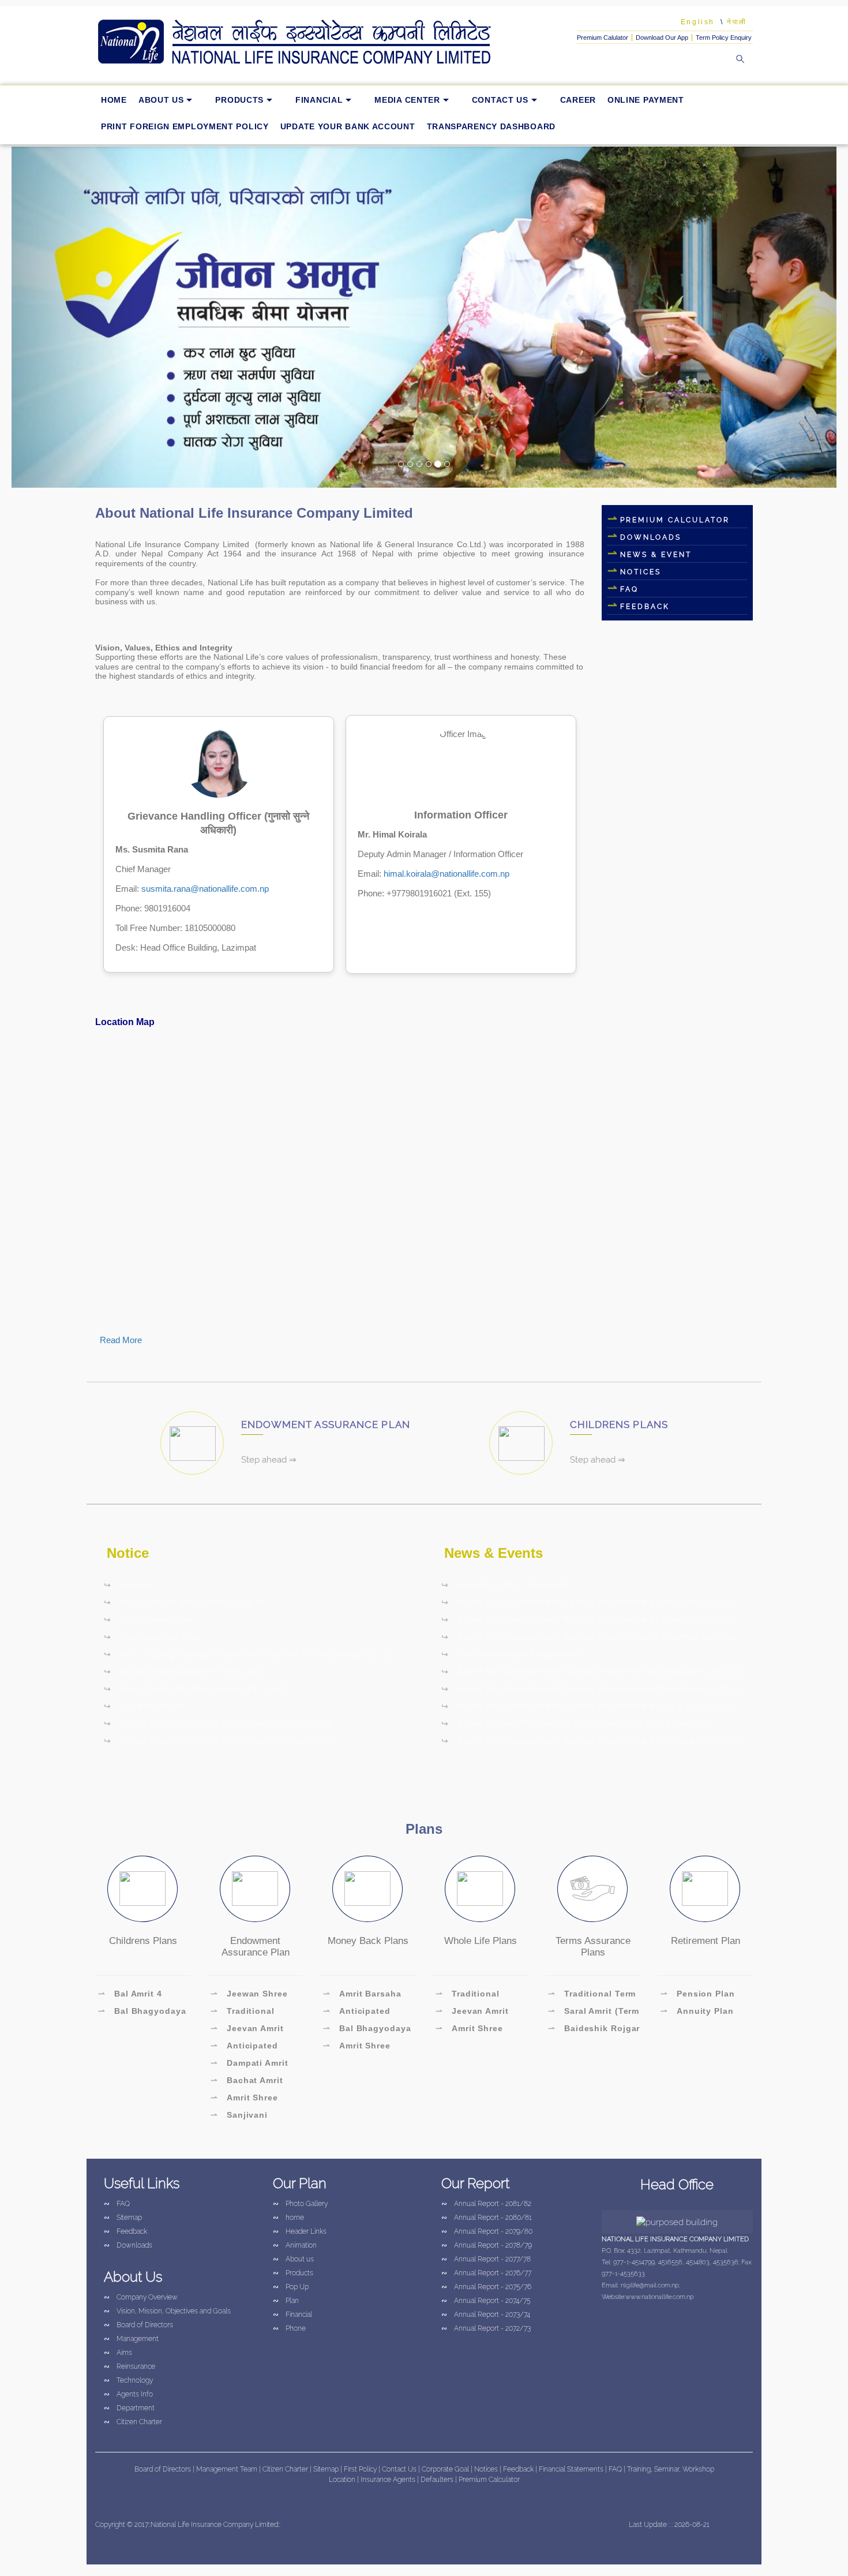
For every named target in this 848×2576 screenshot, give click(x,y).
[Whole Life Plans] (480, 1889)
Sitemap (123, 2218)
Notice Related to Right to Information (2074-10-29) (218, 1723)
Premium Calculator (675, 520)
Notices (641, 572)
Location (343, 2480)
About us (161, 100)
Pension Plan (698, 1994)
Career (578, 100)
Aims (118, 2353)
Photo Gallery (300, 2204)
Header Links (300, 2231)
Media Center (407, 100)
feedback (645, 607)
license (128, 1585)
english (698, 22)
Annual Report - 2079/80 (487, 2231)
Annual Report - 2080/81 (487, 2218)
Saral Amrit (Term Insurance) (594, 2013)
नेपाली (737, 22)
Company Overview (141, 2297)
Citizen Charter (133, 2422)
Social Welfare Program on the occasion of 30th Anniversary (578, 1723)
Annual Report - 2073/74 (486, 2315)
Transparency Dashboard (491, 126)
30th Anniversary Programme (510, 1654)
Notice (128, 1553)
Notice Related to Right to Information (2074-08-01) (219, 1741)
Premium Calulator (603, 38)
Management (131, 2339)
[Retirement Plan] (705, 1889)
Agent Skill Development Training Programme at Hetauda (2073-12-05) (588, 1604)
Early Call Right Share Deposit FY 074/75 (197, 1689)
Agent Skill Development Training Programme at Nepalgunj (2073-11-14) (592, 1691)
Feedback (125, 2231)
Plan (286, 2301)
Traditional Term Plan (592, 1995)
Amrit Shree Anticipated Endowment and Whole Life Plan (246, 2099)
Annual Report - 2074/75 (486, 2301)
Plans (424, 1829)
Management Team (227, 2469)
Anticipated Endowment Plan (247, 2047)
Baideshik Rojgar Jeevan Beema (594, 2030)
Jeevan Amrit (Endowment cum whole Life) (474, 2013)
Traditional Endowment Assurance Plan (245, 2013)
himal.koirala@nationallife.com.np (446, 874)
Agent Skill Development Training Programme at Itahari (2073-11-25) (589, 1620)
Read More (121, 1340)
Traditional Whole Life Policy (474, 1995)
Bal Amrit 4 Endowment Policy (139, 1995)
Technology (128, 2380)
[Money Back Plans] (367, 1889)
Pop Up (291, 2287)
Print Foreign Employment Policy (185, 126)
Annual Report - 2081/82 (486, 2204)
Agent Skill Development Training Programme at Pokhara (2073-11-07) (593, 1741)
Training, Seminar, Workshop (671, 2469)
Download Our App (662, 38)
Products (239, 100)
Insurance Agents (389, 2480)
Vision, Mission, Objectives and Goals (167, 2311)
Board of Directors (138, 2325)
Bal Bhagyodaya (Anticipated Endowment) (142, 2013)
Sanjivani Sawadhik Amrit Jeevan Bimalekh (248, 2117)
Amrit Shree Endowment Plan (472, 2030)
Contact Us (500, 100)
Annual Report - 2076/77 (486, 2273)
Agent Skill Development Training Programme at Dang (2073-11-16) (587, 1706)
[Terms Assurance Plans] (592, 1889)
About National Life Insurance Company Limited (254, 513)
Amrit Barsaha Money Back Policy (365, 1995)
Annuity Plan (697, 2011)
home (114, 100)
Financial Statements (571, 2469)
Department (129, 2408)
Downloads (651, 537)
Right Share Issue (148, 1620)
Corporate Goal (446, 2469)
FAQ (629, 589)
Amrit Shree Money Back (357, 2047)
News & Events (494, 1553)
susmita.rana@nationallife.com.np (205, 889)
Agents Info (128, 2394)
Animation (295, 2245)
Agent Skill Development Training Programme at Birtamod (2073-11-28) (590, 1639)
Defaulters (438, 2480)
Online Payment (646, 100)
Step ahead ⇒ (269, 1460)
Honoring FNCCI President (505, 1585)
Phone (289, 2328)
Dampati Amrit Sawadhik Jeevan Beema (249, 2065)
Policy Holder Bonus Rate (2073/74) (185, 1602)
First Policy (361, 2469)
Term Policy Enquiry (724, 38)
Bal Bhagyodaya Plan (367, 2030)
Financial (319, 100)
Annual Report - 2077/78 (486, 2259)
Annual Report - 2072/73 (486, 2328)
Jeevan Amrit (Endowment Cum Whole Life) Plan (249, 2030)
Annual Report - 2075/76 (486, 2287)
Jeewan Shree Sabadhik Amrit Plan (255, 1995)
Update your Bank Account (348, 126)
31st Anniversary (145, 1706)
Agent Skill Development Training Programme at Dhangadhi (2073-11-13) (593, 1673)
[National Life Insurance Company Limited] (312, 42)
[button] (74, 317)
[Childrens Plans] (142, 1889)
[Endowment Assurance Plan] (255, 1889)
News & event (656, 555)
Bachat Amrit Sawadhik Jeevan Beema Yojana (249, 2082)
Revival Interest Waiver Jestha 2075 (185, 1672)
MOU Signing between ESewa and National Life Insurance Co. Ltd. (250, 1654)
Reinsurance (130, 2366)
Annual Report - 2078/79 (487, 2245)
